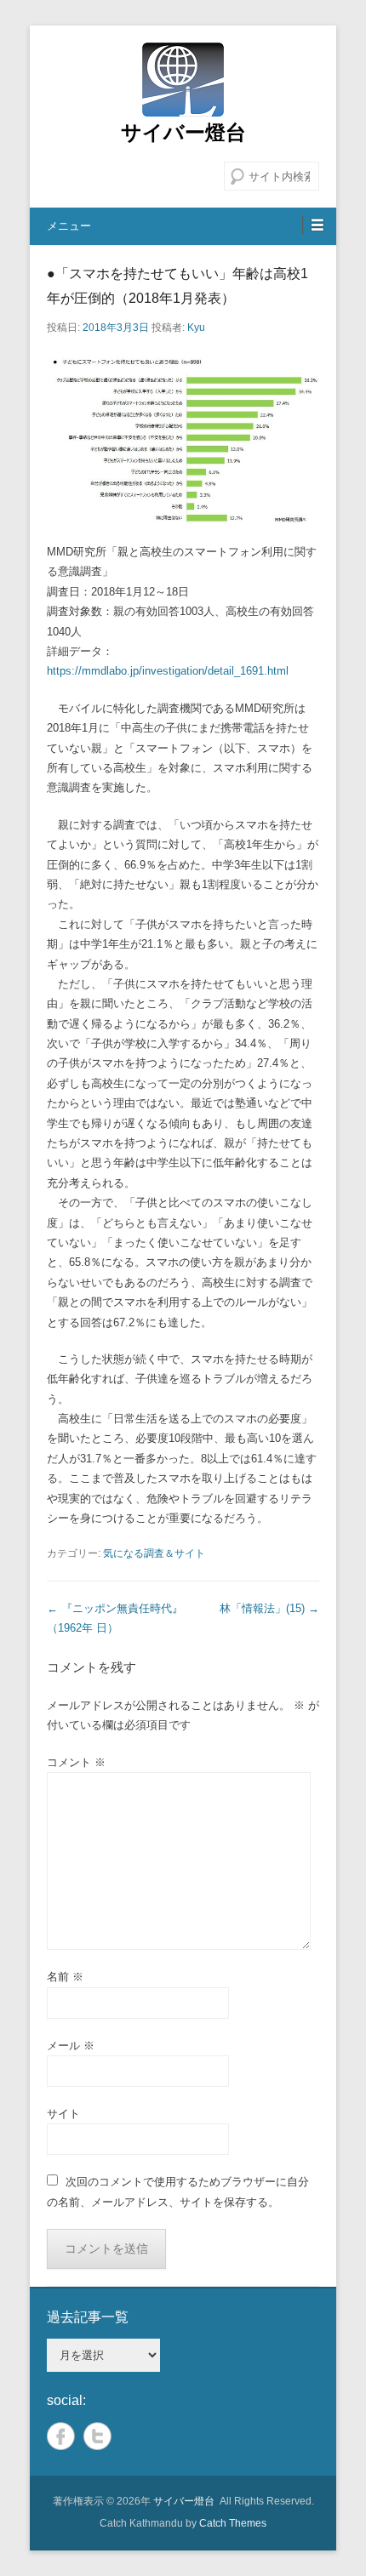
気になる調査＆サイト (154, 1553)
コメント (76, 1762)
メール (71, 2046)
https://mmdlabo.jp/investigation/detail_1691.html (168, 671)
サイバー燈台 (183, 132)
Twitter (97, 2436)
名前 (65, 1977)
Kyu (196, 328)
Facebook (61, 2436)
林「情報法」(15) (269, 1608)
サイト (63, 2114)
